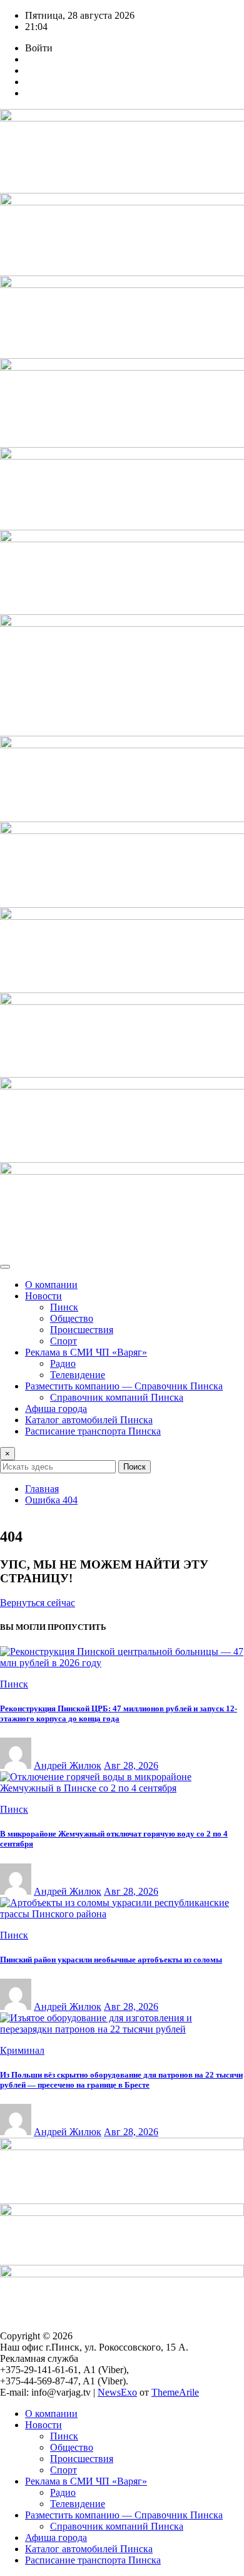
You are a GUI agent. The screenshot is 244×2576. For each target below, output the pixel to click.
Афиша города (56, 1409)
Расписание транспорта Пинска (93, 1431)
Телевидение (78, 1375)
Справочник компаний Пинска (117, 1397)
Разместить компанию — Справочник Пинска (124, 1386)
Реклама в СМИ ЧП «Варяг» (86, 1352)
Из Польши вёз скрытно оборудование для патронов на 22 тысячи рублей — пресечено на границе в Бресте (121, 2080)
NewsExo (117, 2392)
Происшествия (82, 1330)
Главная (42, 1489)
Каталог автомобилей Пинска (89, 1420)
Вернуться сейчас (38, 1603)
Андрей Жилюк (68, 1765)
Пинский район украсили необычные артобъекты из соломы (111, 1960)
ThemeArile (175, 2392)
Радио (63, 1363)
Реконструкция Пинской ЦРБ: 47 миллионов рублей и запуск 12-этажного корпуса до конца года (119, 1713)
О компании (51, 1285)
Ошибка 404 (51, 1500)
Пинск (64, 1307)
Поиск (135, 1467)
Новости (43, 1296)
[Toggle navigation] (5, 1267)
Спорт (64, 1341)
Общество (72, 1318)
